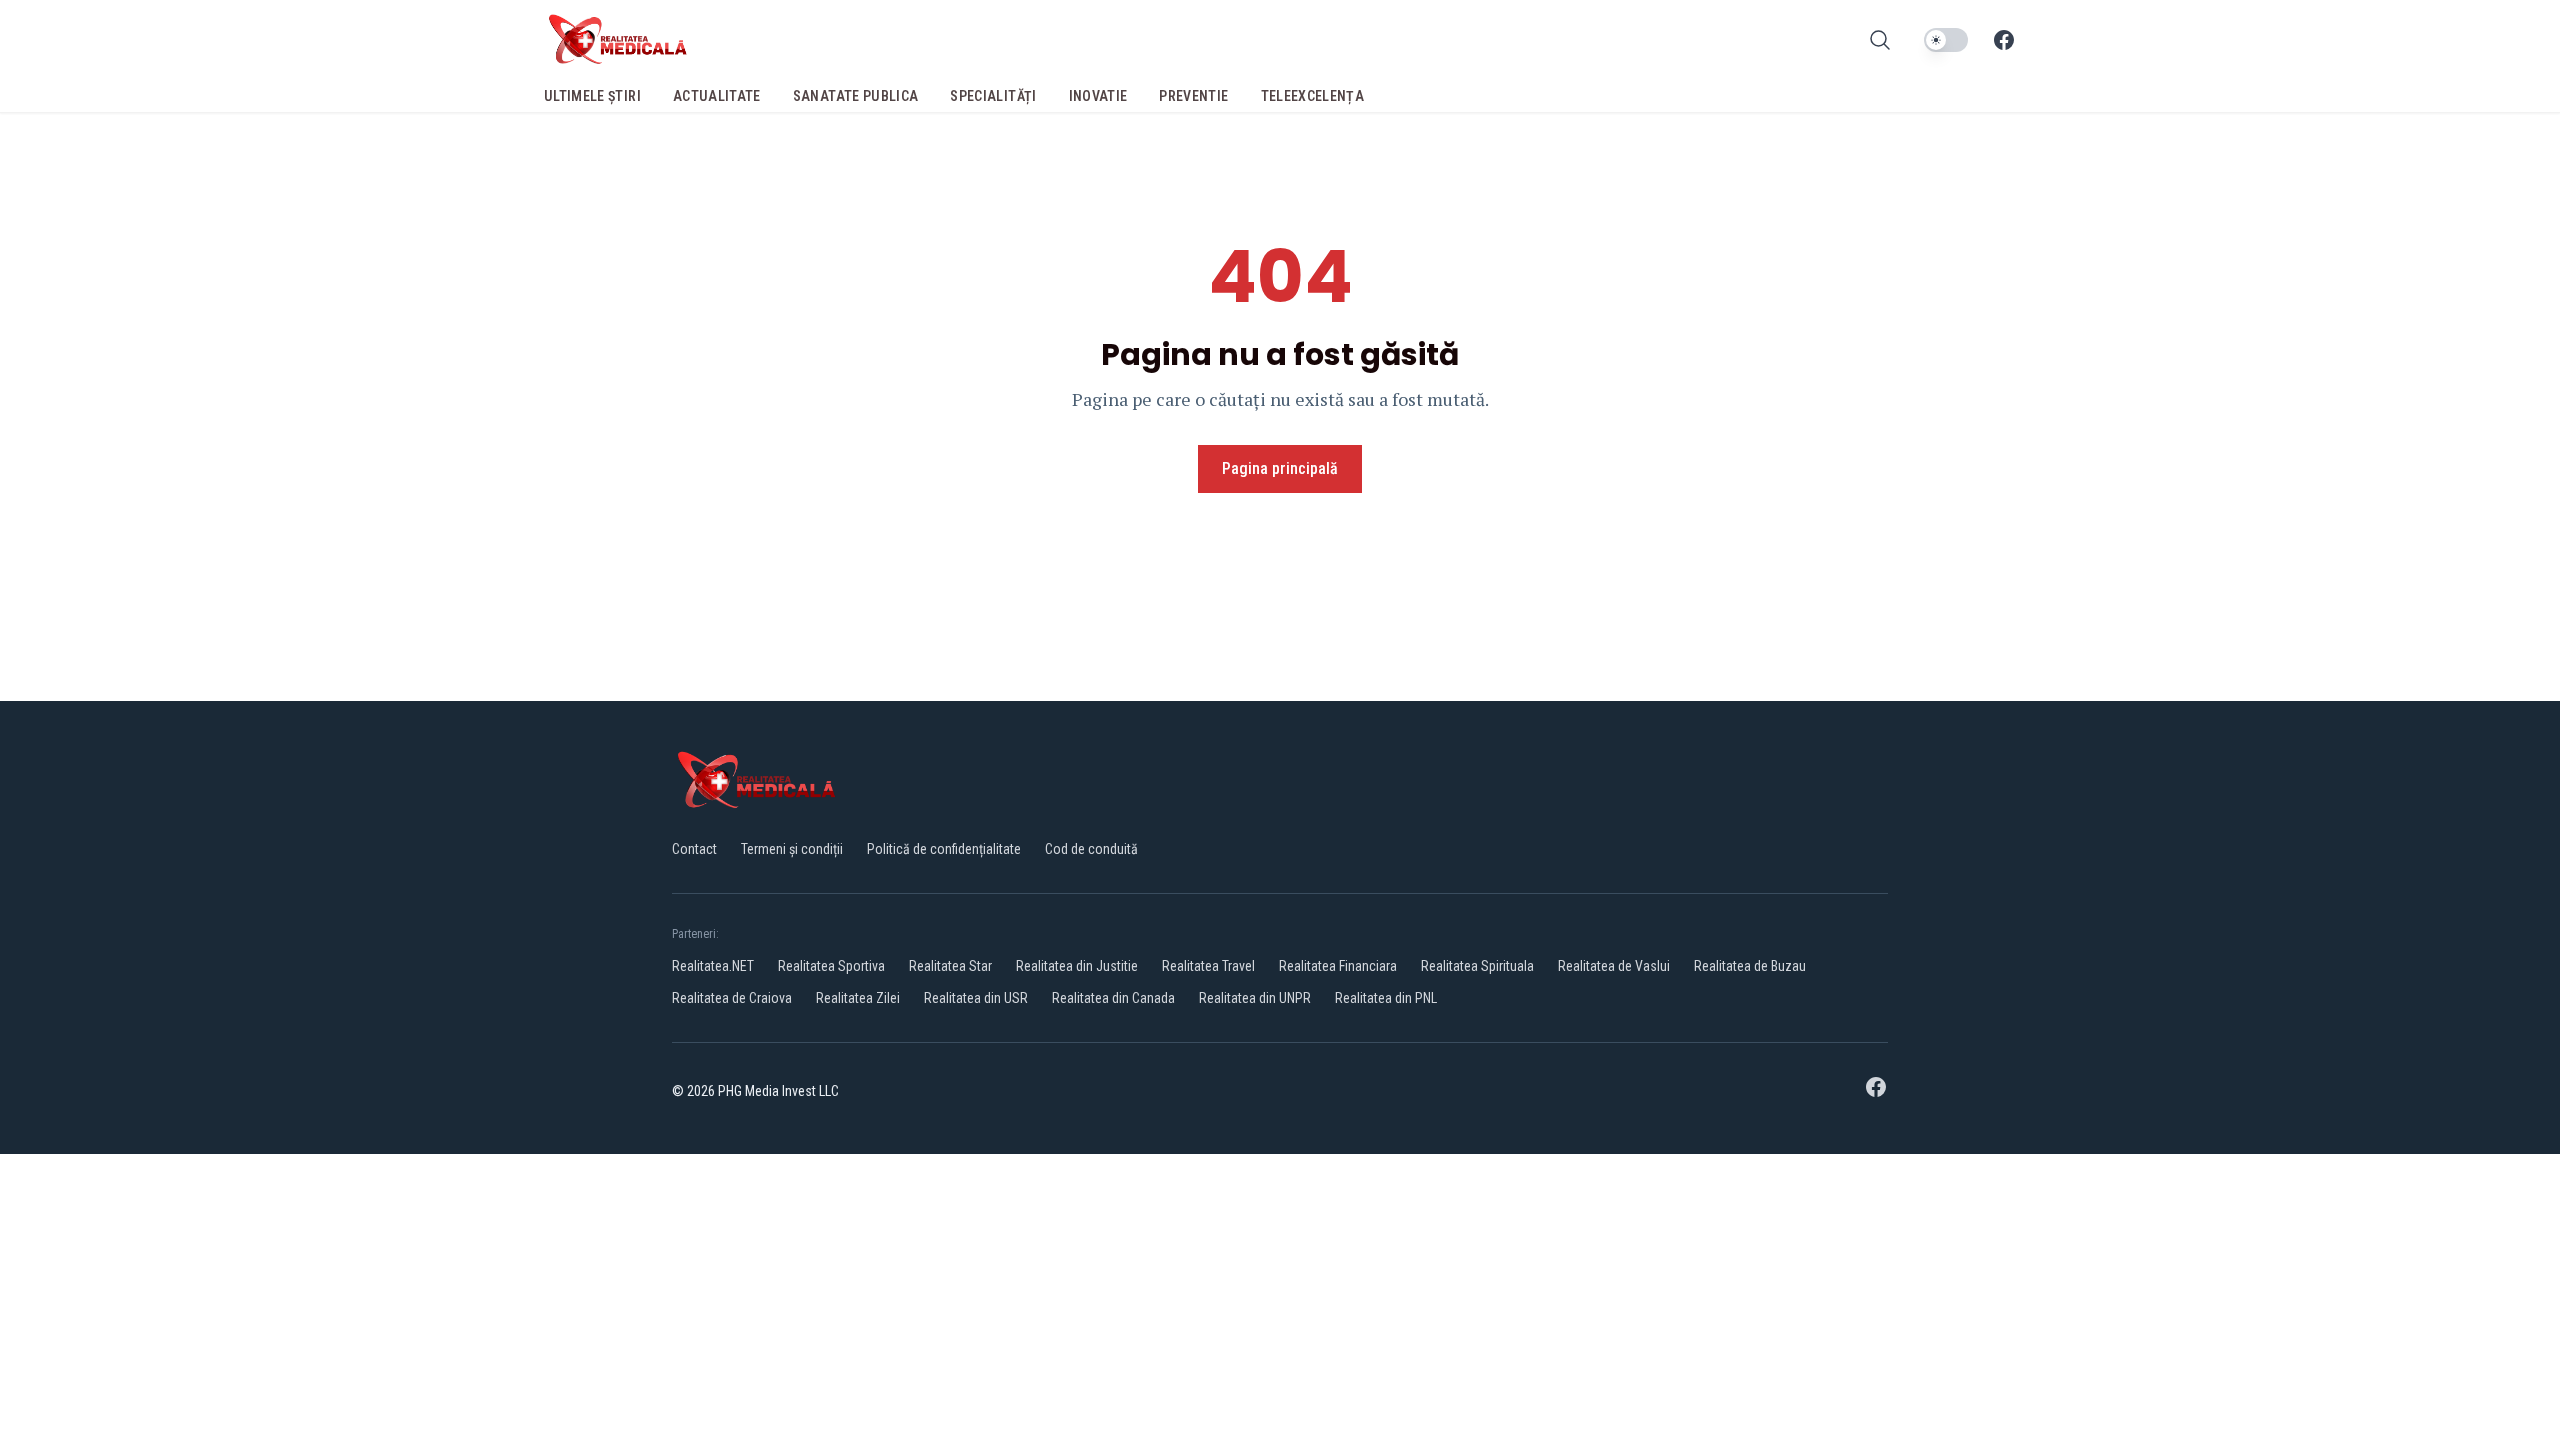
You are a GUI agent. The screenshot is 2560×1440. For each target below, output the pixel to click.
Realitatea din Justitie (1077, 966)
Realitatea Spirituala (1477, 966)
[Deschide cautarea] (1880, 40)
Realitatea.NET (713, 966)
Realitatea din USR (976, 998)
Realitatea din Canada (1113, 998)
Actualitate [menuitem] (717, 96)
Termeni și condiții (792, 849)
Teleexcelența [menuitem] (1313, 96)
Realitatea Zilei (858, 998)
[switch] (1946, 40)
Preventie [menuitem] (1193, 96)
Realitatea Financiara (1338, 966)
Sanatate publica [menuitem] (856, 96)
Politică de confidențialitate (944, 849)
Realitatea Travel (1208, 966)
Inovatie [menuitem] (1098, 96)
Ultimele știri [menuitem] (592, 96)
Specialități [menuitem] (993, 96)
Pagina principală (1280, 468)
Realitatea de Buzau (1750, 966)
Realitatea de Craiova (732, 998)
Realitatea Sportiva (831, 966)
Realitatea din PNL (1386, 998)
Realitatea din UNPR (1255, 998)
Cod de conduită (1091, 849)
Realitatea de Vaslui (1614, 966)
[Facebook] (2004, 40)
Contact (694, 849)
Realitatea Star (950, 966)
